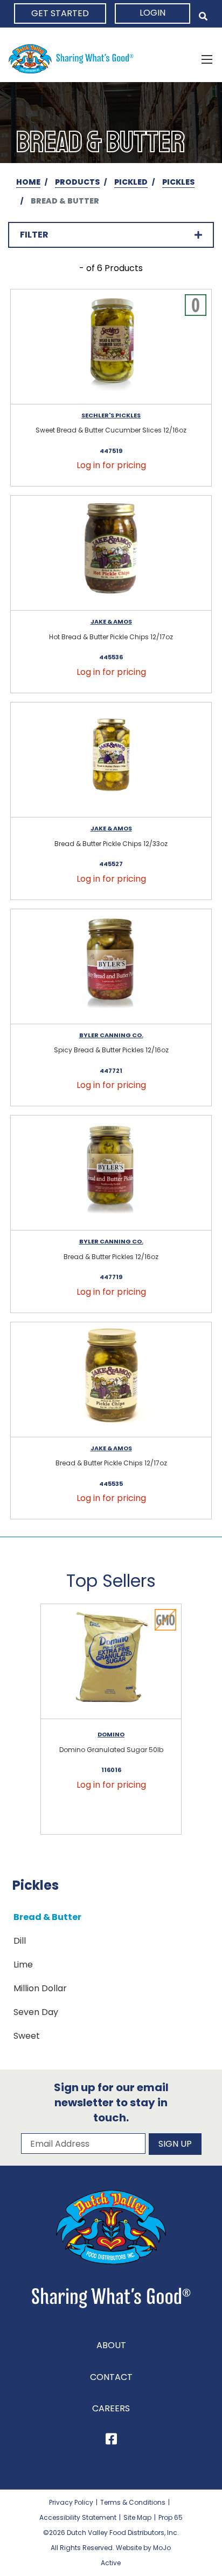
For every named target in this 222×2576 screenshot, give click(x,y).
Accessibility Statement (78, 2517)
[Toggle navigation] (207, 59)
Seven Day (36, 2012)
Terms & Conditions (133, 2502)
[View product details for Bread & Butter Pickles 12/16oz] (111, 1173)
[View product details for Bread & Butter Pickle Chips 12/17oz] (111, 1380)
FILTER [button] (34, 235)
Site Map (137, 2517)
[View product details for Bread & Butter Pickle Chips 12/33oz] (111, 760)
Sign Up (175, 2144)
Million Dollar (40, 1988)
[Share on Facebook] (111, 2441)
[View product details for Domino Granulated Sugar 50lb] (111, 1662)
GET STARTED (60, 13)
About (111, 2345)
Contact (111, 2377)
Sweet (27, 2036)
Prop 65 (171, 2517)
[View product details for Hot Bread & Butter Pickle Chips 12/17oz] (111, 553)
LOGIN (152, 13)
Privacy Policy (71, 2502)
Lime (23, 1965)
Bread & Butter (47, 1917)
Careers (111, 2408)
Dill (20, 1941)
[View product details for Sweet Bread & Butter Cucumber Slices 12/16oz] (111, 347)
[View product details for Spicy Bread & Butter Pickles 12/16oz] (111, 967)
